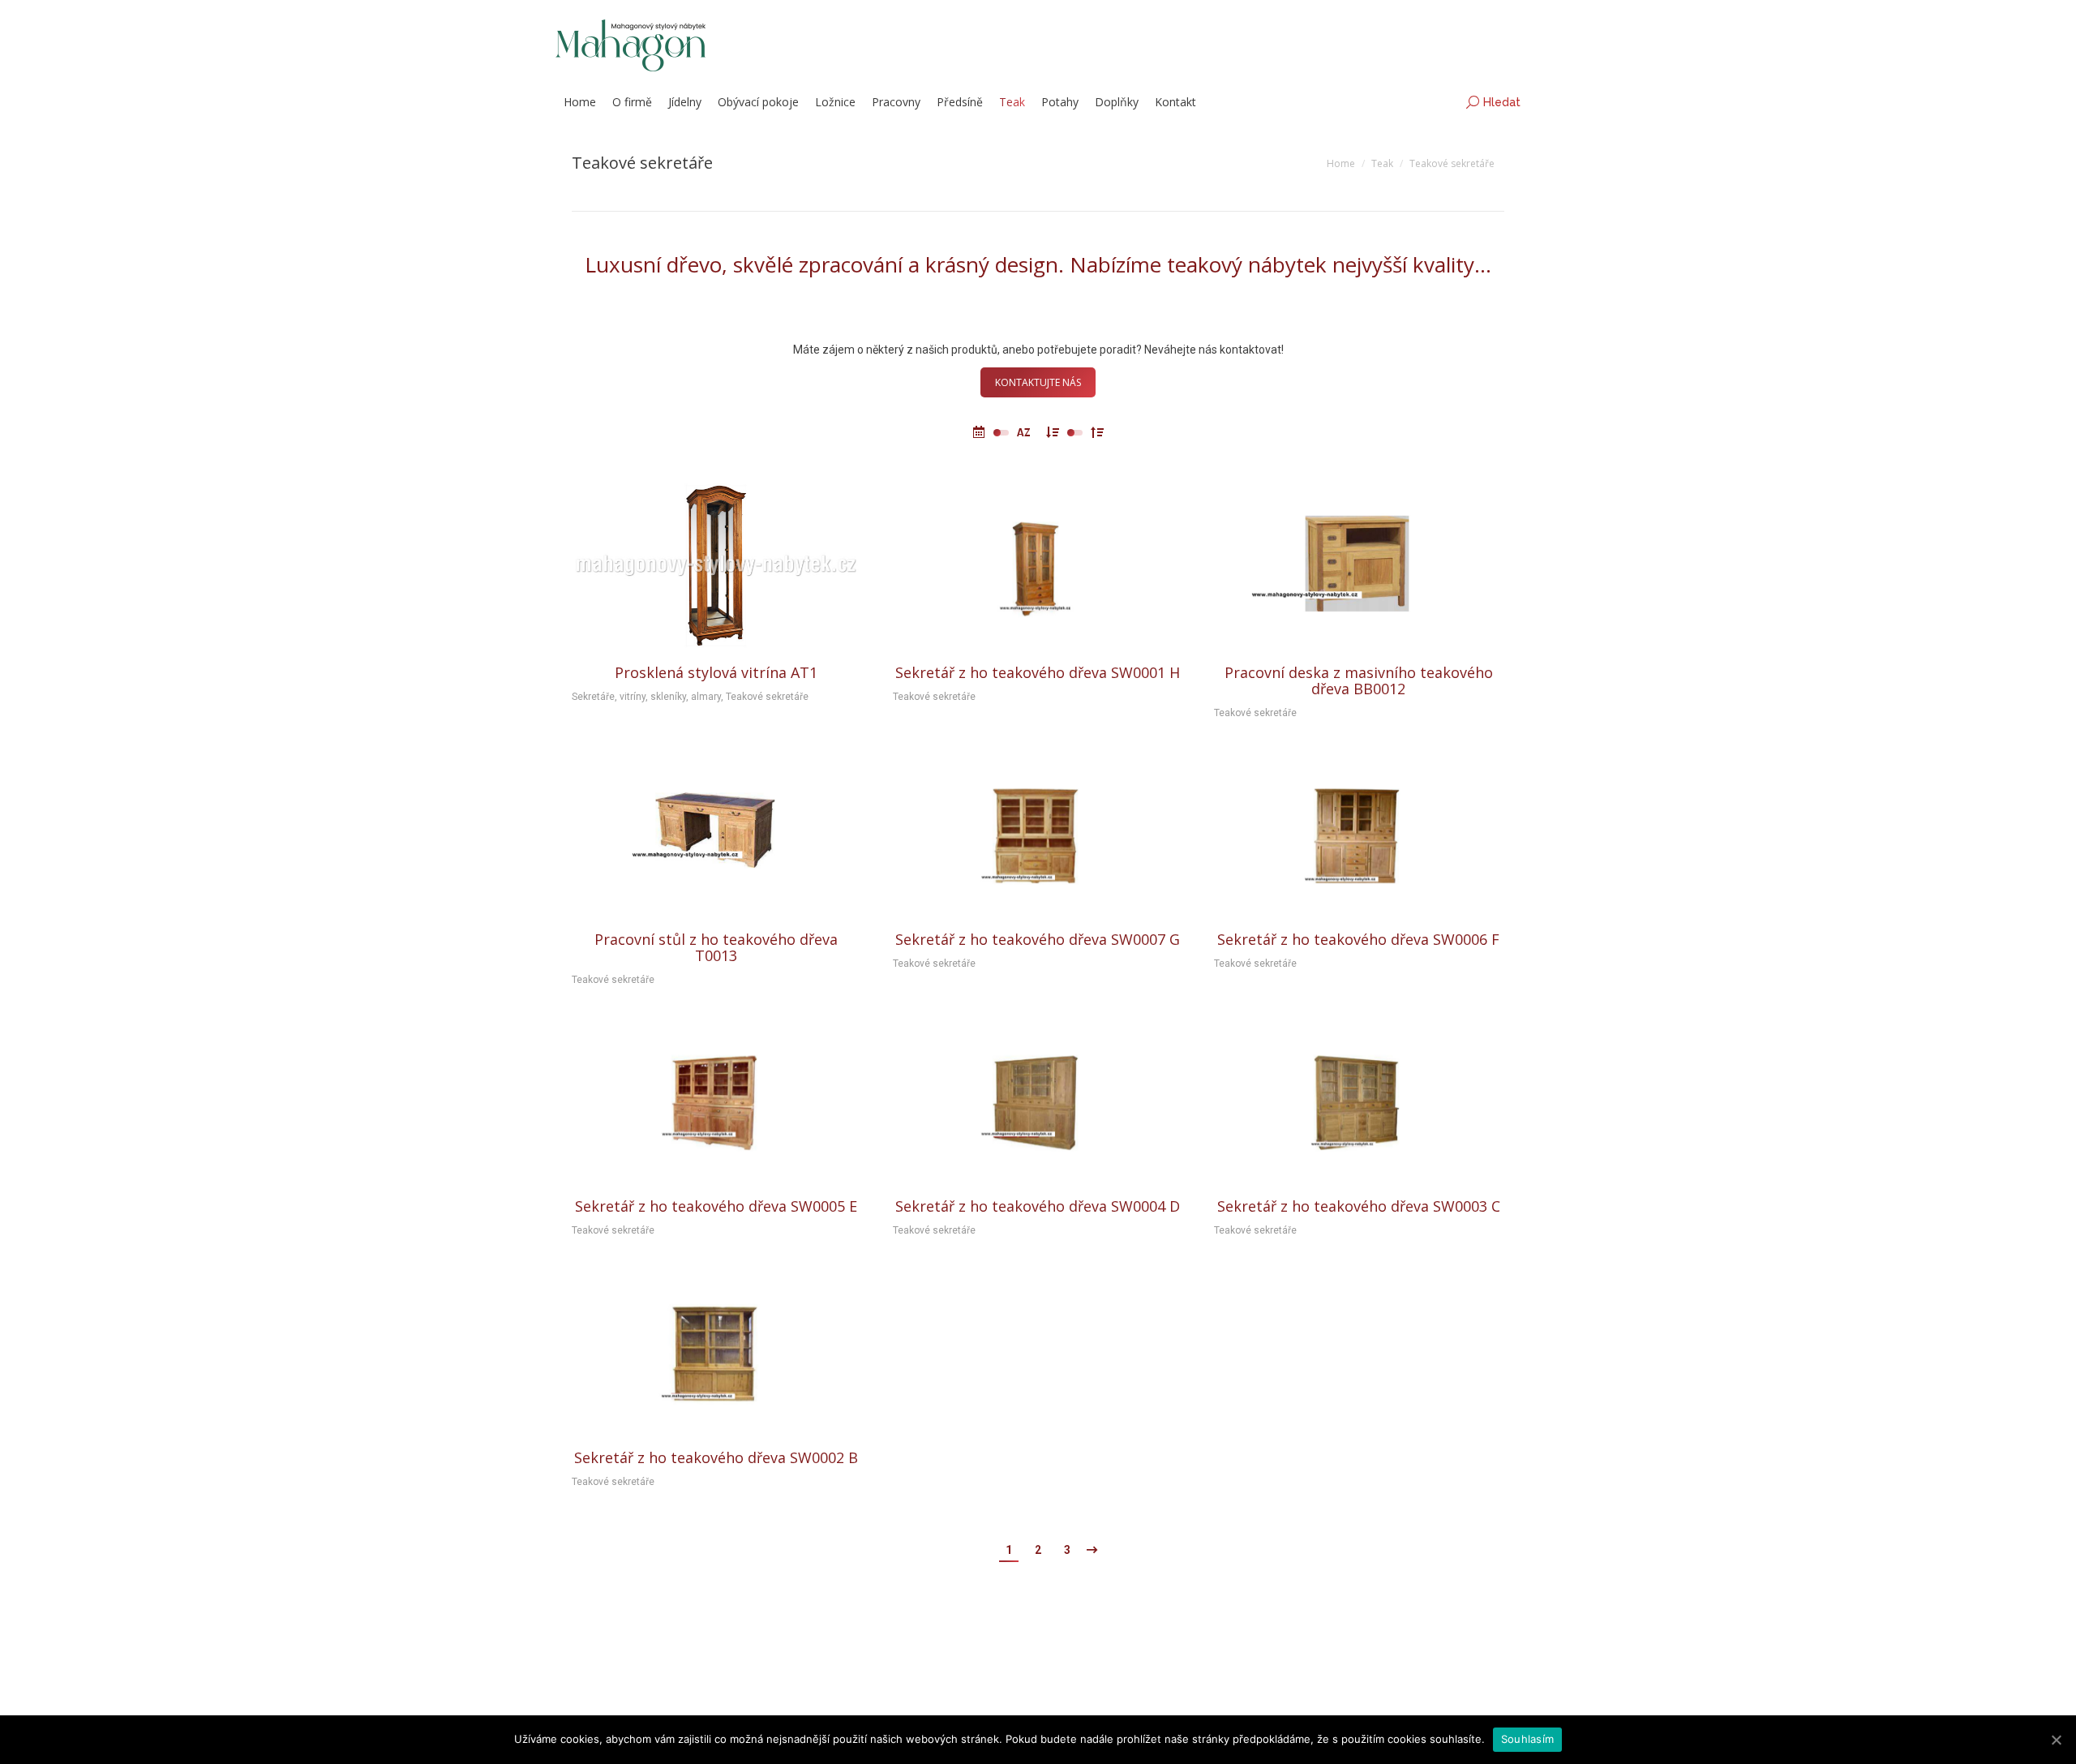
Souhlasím (1527, 1739)
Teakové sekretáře (767, 697)
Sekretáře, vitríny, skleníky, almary (646, 697)
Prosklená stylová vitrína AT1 (716, 672)
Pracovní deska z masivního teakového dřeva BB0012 (1359, 680)
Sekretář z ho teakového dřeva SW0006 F (1358, 939)
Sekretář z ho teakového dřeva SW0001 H (1038, 672)
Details (716, 566)
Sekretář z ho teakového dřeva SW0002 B (716, 1457)
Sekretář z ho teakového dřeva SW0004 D (1038, 1206)
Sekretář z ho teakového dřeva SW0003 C (1359, 1206)
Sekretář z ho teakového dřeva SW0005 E (716, 1206)
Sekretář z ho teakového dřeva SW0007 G (1038, 939)
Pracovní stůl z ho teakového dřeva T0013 (716, 947)
